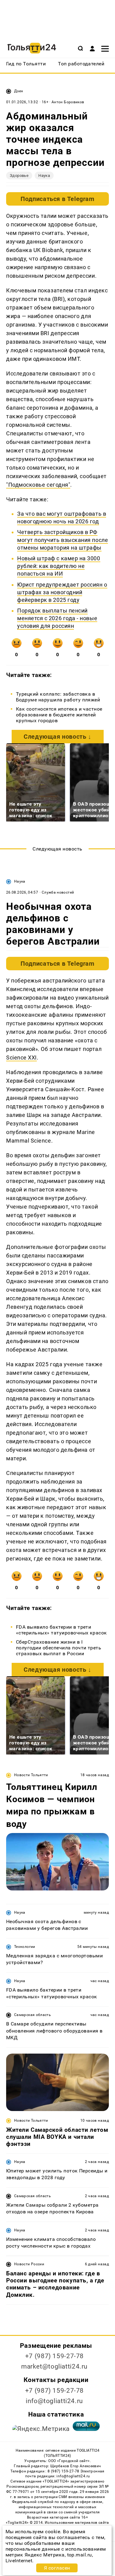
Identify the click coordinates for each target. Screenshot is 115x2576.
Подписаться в (57, 199)
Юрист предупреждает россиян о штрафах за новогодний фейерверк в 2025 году (62, 592)
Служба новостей (58, 892)
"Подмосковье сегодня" (38, 485)
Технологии (25, 1947)
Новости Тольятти (31, 1775)
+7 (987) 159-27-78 (54, 2356)
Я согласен (57, 2568)
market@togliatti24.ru (54, 2366)
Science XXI (21, 1057)
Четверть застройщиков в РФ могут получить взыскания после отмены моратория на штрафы (63, 540)
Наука (44, 176)
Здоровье (19, 176)
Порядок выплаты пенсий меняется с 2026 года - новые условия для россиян (57, 618)
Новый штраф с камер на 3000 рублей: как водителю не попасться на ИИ (59, 566)
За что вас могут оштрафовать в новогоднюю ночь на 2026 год (62, 518)
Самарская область (33, 2015)
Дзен (19, 91)
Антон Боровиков (68, 102)
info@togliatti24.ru (54, 2401)
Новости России (29, 2264)
